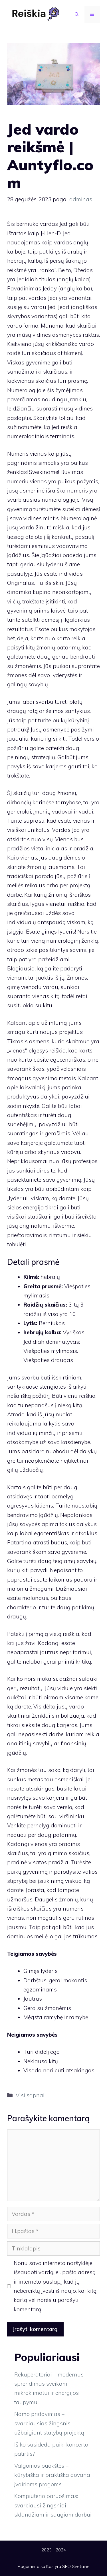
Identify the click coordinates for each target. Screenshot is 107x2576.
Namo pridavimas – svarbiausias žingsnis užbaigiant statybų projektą (49, 2423)
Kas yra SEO (58, 2566)
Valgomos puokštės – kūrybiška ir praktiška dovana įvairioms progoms (52, 2475)
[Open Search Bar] (77, 14)
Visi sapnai (30, 2095)
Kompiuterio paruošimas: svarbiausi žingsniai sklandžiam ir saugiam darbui (53, 2505)
